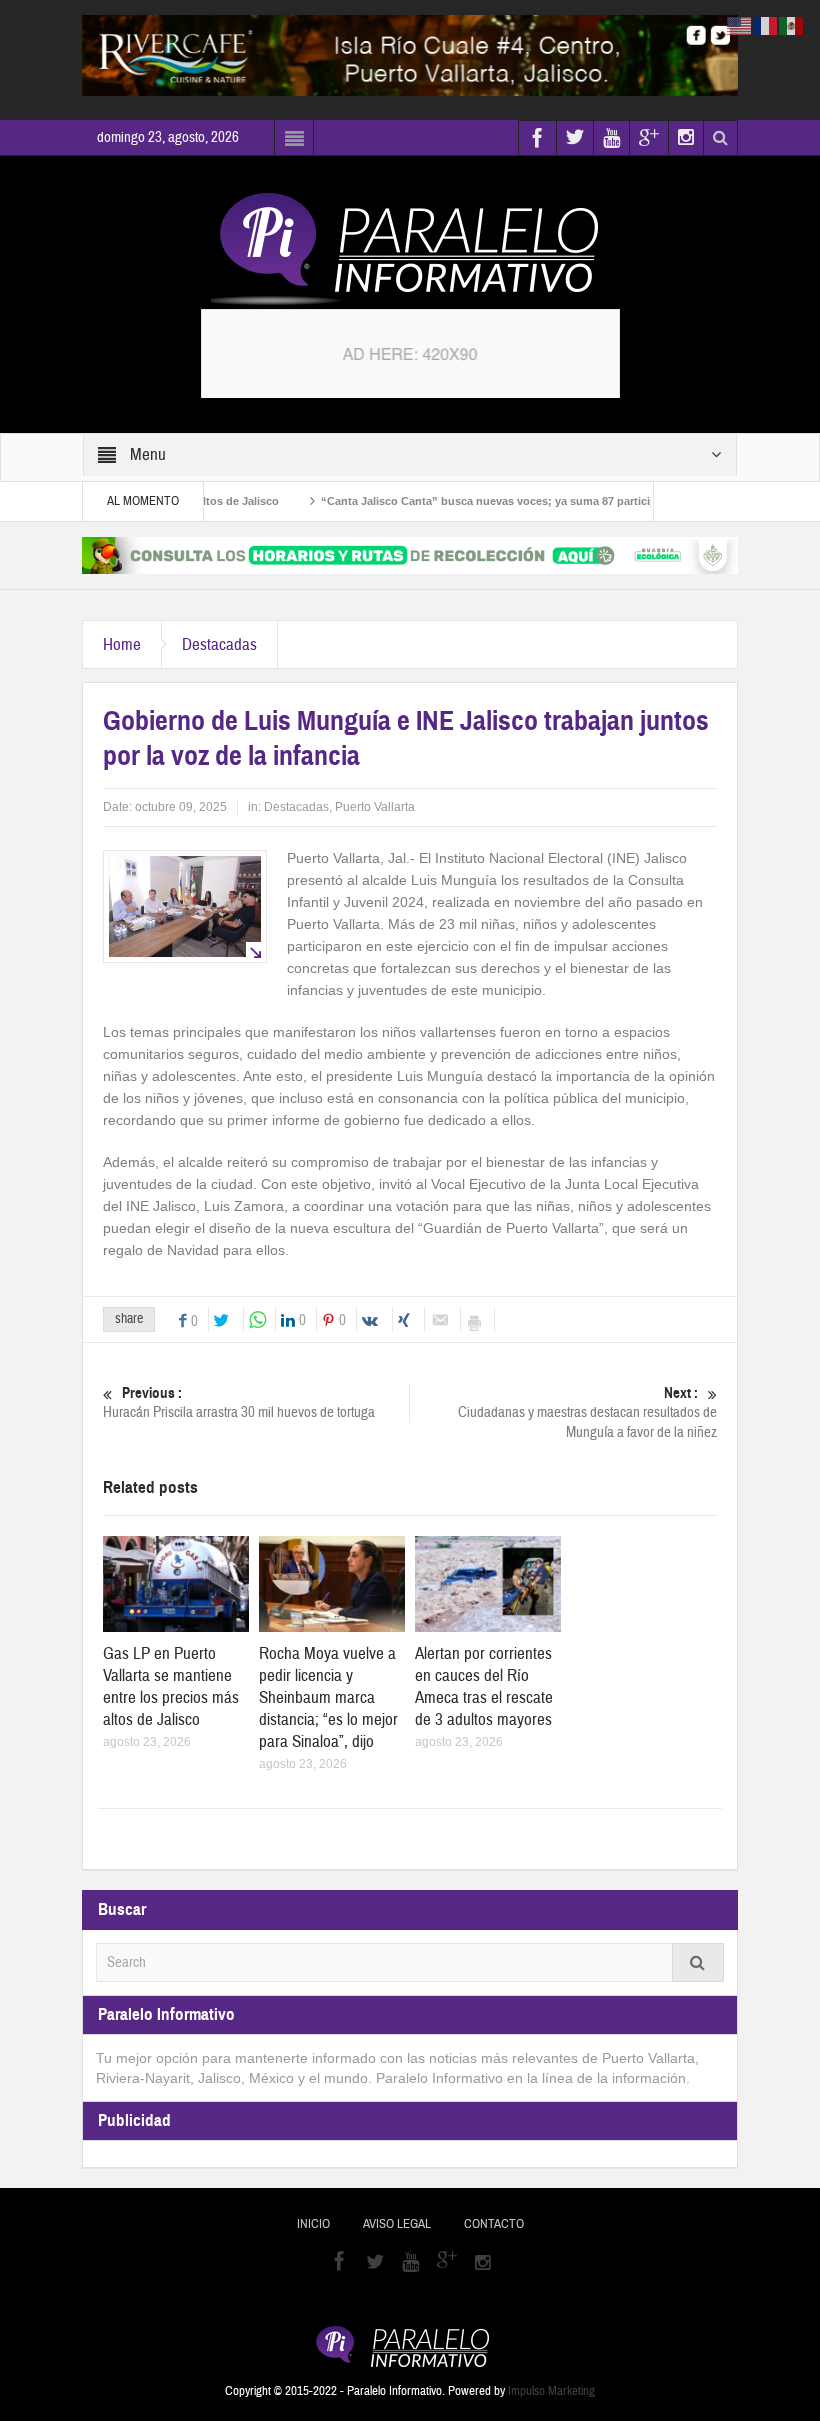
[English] (740, 25)
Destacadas (219, 644)
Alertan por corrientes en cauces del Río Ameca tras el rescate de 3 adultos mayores (484, 1686)
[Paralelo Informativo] (410, 249)
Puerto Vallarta (375, 807)
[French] (766, 25)
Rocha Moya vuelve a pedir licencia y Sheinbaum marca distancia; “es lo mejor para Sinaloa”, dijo (328, 1697)
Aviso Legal (397, 2224)
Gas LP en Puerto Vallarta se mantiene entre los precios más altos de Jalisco (171, 1686)
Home (122, 644)
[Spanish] (792, 25)
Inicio (313, 2224)
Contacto (494, 2224)
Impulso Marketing (551, 2391)
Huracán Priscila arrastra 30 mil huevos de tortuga (239, 1403)
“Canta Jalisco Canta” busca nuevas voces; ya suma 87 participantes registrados (495, 501)
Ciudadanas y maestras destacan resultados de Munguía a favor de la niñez (587, 1413)
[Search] (698, 1962)
